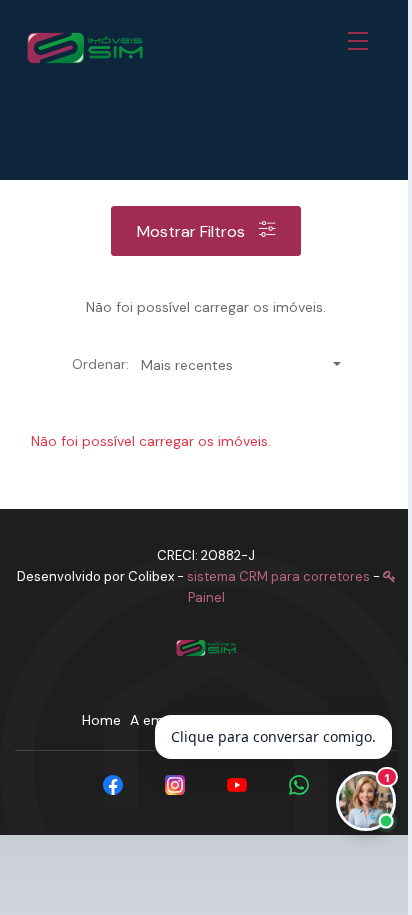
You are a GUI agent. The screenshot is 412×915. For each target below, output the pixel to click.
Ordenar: (100, 364)
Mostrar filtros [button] (193, 231)
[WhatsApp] (299, 785)
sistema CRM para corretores (278, 576)
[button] (362, 42)
